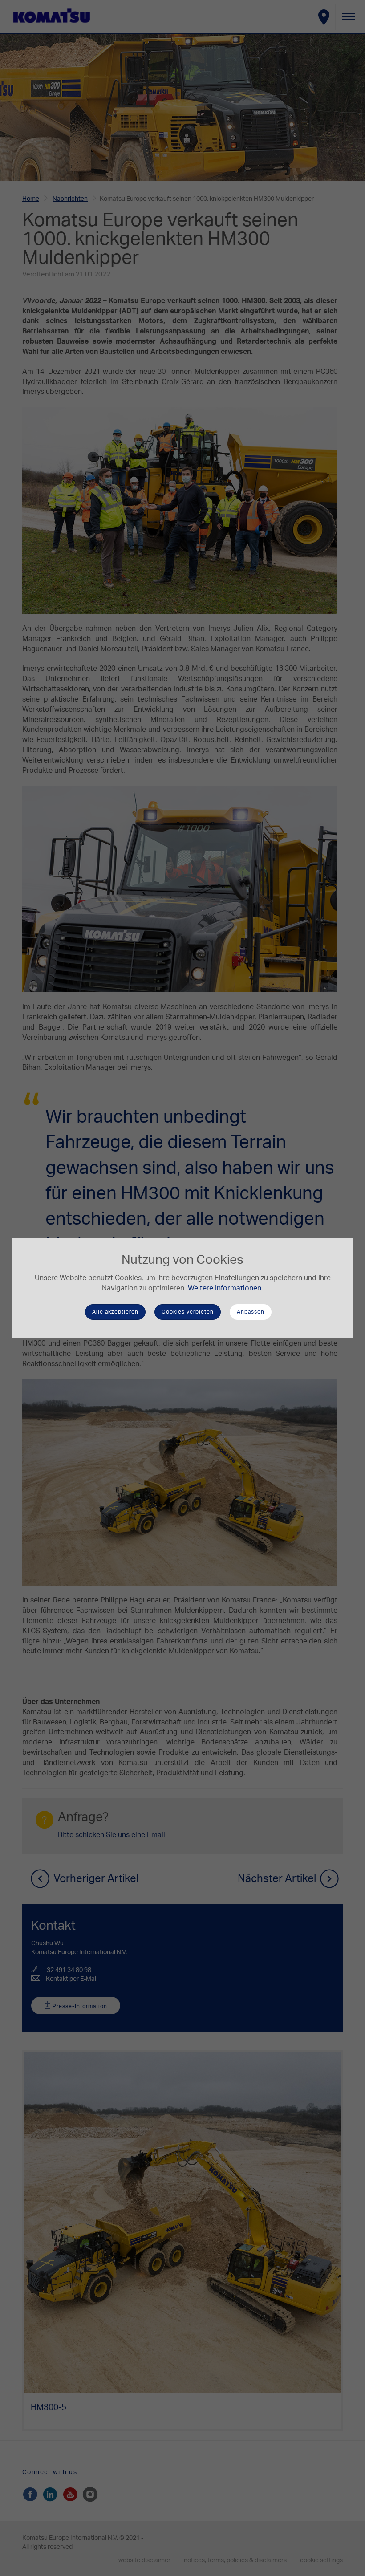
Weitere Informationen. (225, 1288)
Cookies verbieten (188, 1312)
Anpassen (251, 1312)
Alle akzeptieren (115, 1312)
